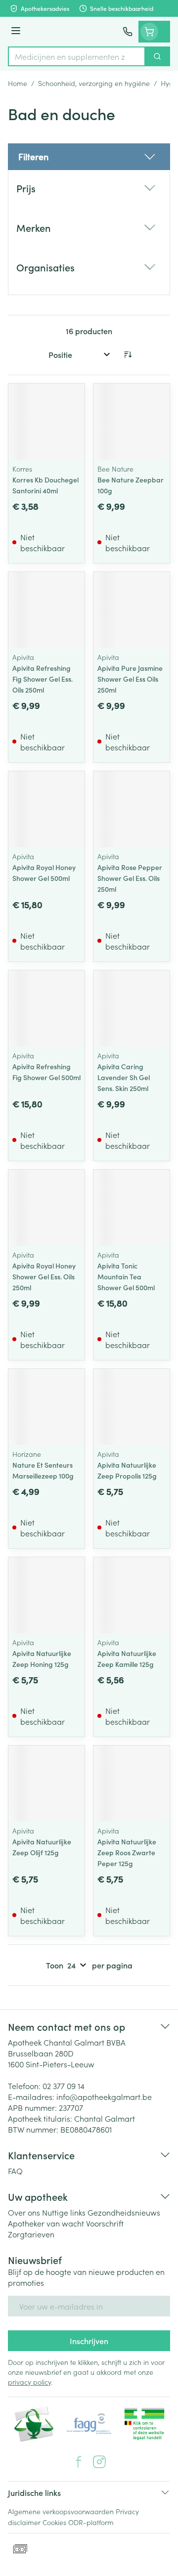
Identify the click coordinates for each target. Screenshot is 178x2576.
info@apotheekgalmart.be (104, 2096)
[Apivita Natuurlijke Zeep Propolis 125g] (132, 1407)
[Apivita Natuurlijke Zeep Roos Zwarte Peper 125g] (132, 1784)
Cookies (54, 2522)
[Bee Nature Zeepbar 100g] (132, 422)
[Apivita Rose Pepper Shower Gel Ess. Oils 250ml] (132, 809)
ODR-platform (91, 2522)
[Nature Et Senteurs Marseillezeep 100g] (46, 1407)
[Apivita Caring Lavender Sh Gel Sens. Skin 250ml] (132, 1008)
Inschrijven (89, 2341)
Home (18, 83)
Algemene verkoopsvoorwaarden (61, 2511)
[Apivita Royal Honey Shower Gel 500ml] (46, 809)
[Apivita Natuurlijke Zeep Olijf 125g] (46, 1784)
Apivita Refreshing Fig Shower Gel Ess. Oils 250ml (43, 679)
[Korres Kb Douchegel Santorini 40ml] (46, 422)
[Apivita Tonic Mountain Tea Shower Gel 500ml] (132, 1208)
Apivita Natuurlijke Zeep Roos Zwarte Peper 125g (127, 1852)
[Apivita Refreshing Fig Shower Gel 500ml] (46, 1008)
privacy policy (29, 2382)
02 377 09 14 (64, 2086)
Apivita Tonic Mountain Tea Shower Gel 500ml (126, 1276)
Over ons (24, 2212)
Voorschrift (105, 2223)
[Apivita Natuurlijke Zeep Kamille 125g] (132, 1595)
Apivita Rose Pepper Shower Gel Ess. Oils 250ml (130, 878)
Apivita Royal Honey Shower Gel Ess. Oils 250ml (44, 1276)
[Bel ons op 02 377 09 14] (128, 32)
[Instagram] (99, 2462)
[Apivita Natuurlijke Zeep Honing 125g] (46, 1595)
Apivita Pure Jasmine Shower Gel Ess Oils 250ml (130, 679)
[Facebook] (79, 2462)
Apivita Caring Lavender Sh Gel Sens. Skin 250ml (124, 1077)
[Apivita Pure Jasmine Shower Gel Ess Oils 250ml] (132, 610)
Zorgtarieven (31, 2234)
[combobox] (77, 56)
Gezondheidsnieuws (124, 2212)
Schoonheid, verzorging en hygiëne (94, 83)
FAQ (15, 2171)
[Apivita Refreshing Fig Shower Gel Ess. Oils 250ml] (46, 610)
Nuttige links (64, 2212)
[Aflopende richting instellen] (128, 354)
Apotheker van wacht (46, 2223)
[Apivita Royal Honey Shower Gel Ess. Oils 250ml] (46, 1208)
